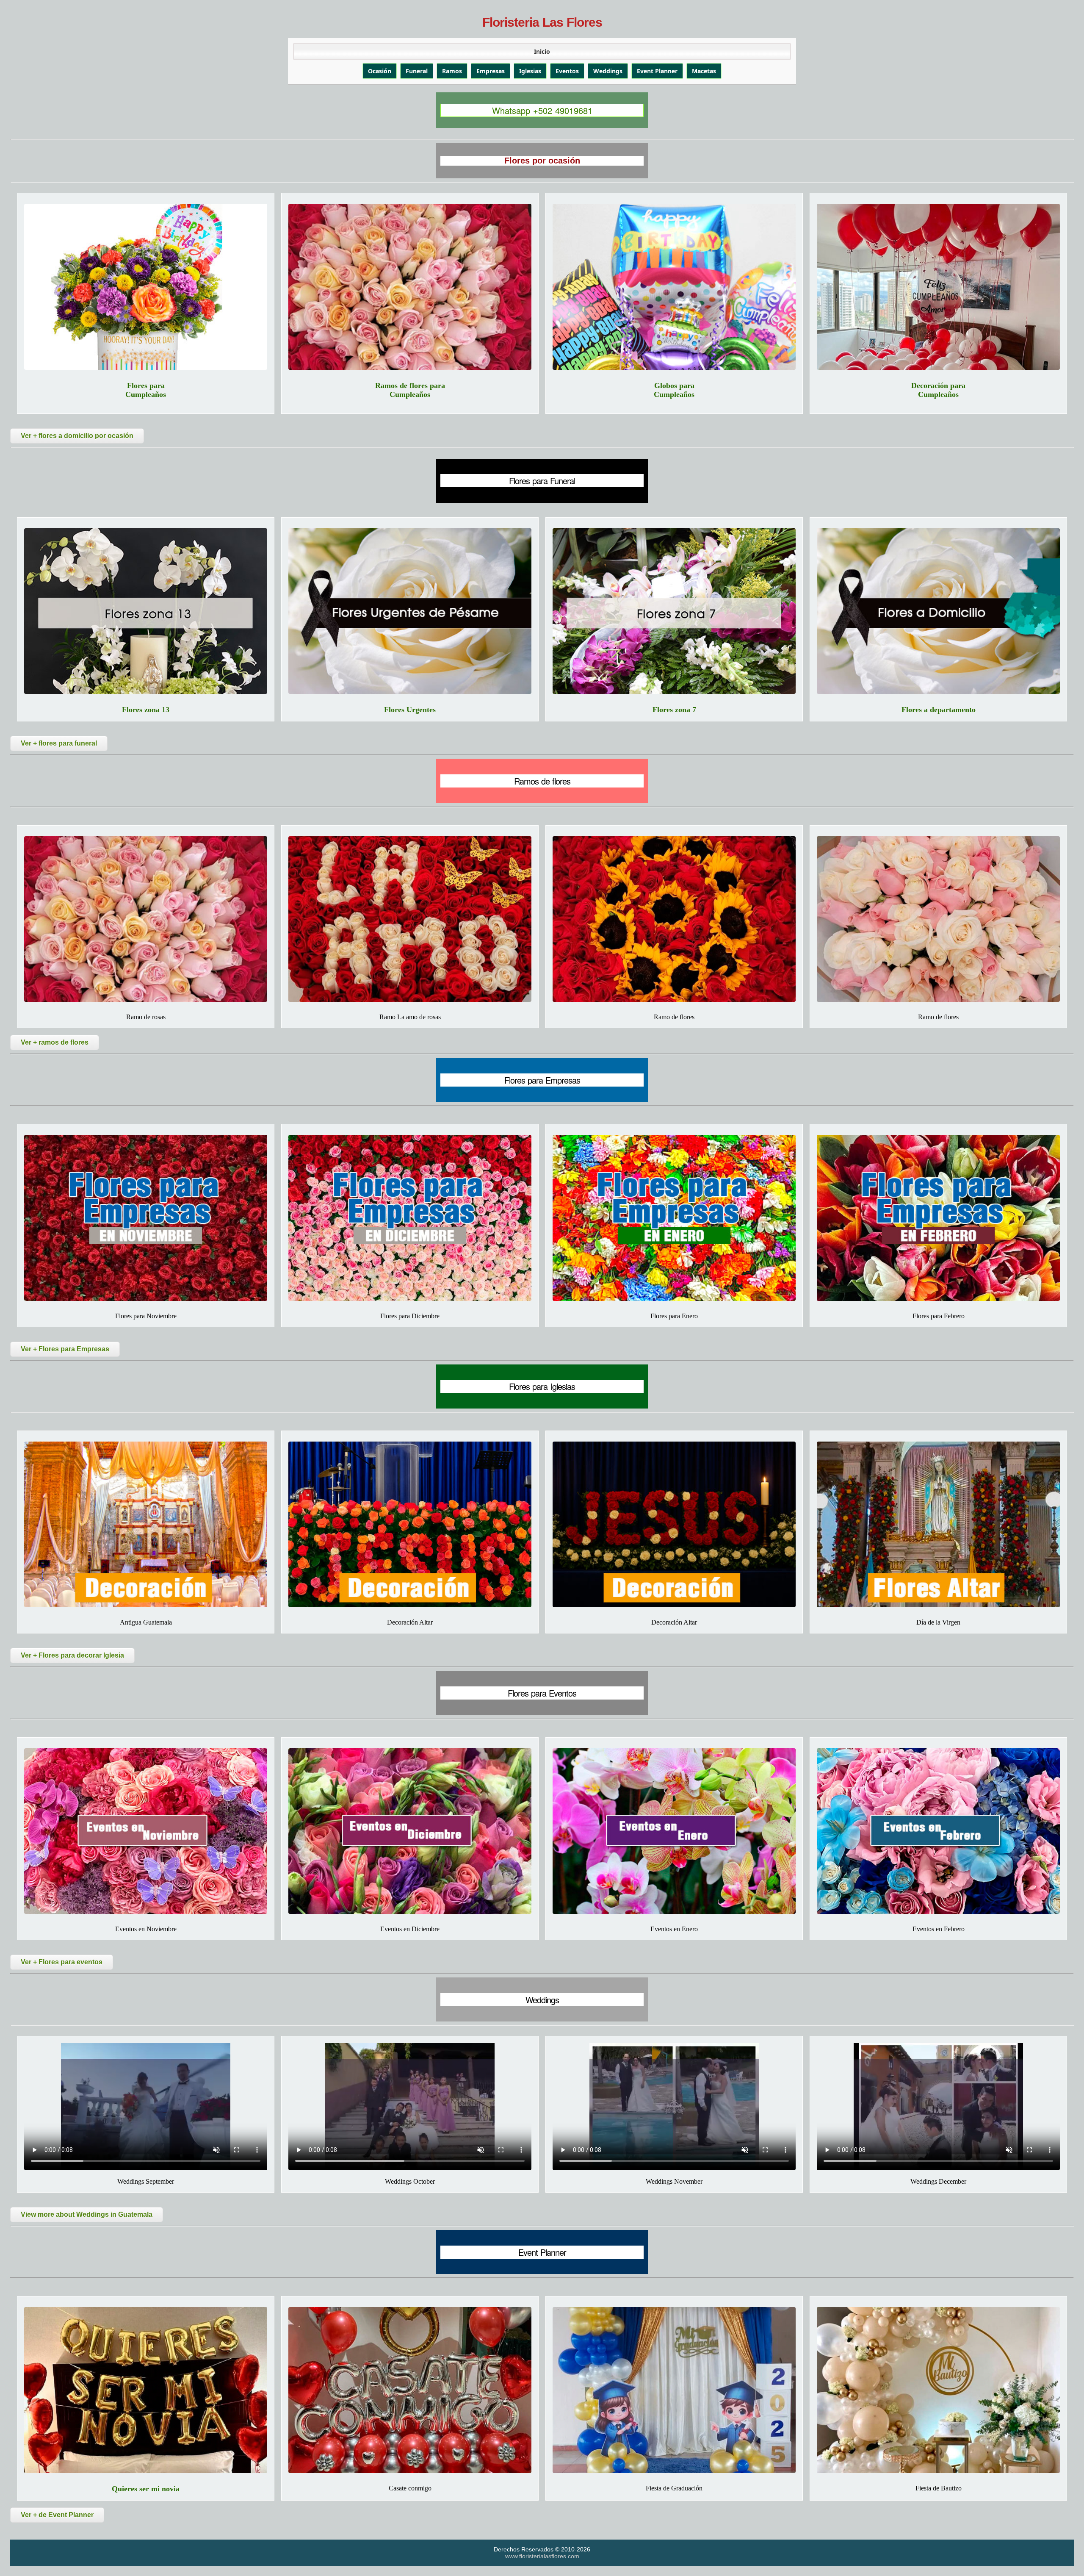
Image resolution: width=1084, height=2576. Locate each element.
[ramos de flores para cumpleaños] (410, 287)
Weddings (608, 71)
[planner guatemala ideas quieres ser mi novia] (146, 2390)
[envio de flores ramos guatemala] (674, 919)
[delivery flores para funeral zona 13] (146, 611)
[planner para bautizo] (938, 2390)
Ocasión (380, 71)
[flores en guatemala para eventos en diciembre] (410, 1831)
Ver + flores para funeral (59, 743)
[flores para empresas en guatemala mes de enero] (674, 1218)
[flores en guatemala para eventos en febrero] (938, 1831)
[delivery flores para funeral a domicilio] (938, 611)
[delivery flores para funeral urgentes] (410, 611)
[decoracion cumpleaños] (938, 287)
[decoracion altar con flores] (674, 1524)
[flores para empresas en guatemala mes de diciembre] (410, 1218)
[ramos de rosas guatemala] (410, 919)
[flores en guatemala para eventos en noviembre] (146, 1831)
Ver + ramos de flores (55, 1042)
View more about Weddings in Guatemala (87, 2214)
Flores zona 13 (146, 710)
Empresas (491, 71)
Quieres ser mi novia (146, 2489)
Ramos (452, 71)
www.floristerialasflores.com (542, 2556)
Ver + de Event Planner (57, 2515)
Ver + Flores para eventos (62, 1962)
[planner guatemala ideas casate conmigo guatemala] (410, 2390)
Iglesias (530, 71)
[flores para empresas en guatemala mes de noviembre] (146, 1218)
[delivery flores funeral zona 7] (674, 611)
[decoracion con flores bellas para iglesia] (410, 1524)
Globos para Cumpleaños (674, 390)
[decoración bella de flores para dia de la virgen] (938, 1524)
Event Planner (657, 71)
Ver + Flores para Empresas (65, 1349)
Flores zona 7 (674, 710)
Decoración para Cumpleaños (938, 390)
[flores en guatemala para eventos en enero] (674, 1831)
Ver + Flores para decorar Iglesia (72, 1655)
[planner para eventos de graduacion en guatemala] (674, 2390)
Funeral (417, 71)
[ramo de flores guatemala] (938, 919)
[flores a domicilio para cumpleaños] (146, 287)
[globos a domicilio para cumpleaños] (674, 287)
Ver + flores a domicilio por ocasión (77, 436)
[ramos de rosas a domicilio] (146, 919)
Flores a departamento (939, 710)
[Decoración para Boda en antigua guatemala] (146, 1524)
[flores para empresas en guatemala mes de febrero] (938, 1218)
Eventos (567, 71)
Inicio (542, 51)
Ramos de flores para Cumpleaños (410, 390)
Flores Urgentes (410, 710)
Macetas (704, 71)
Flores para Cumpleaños (146, 390)
